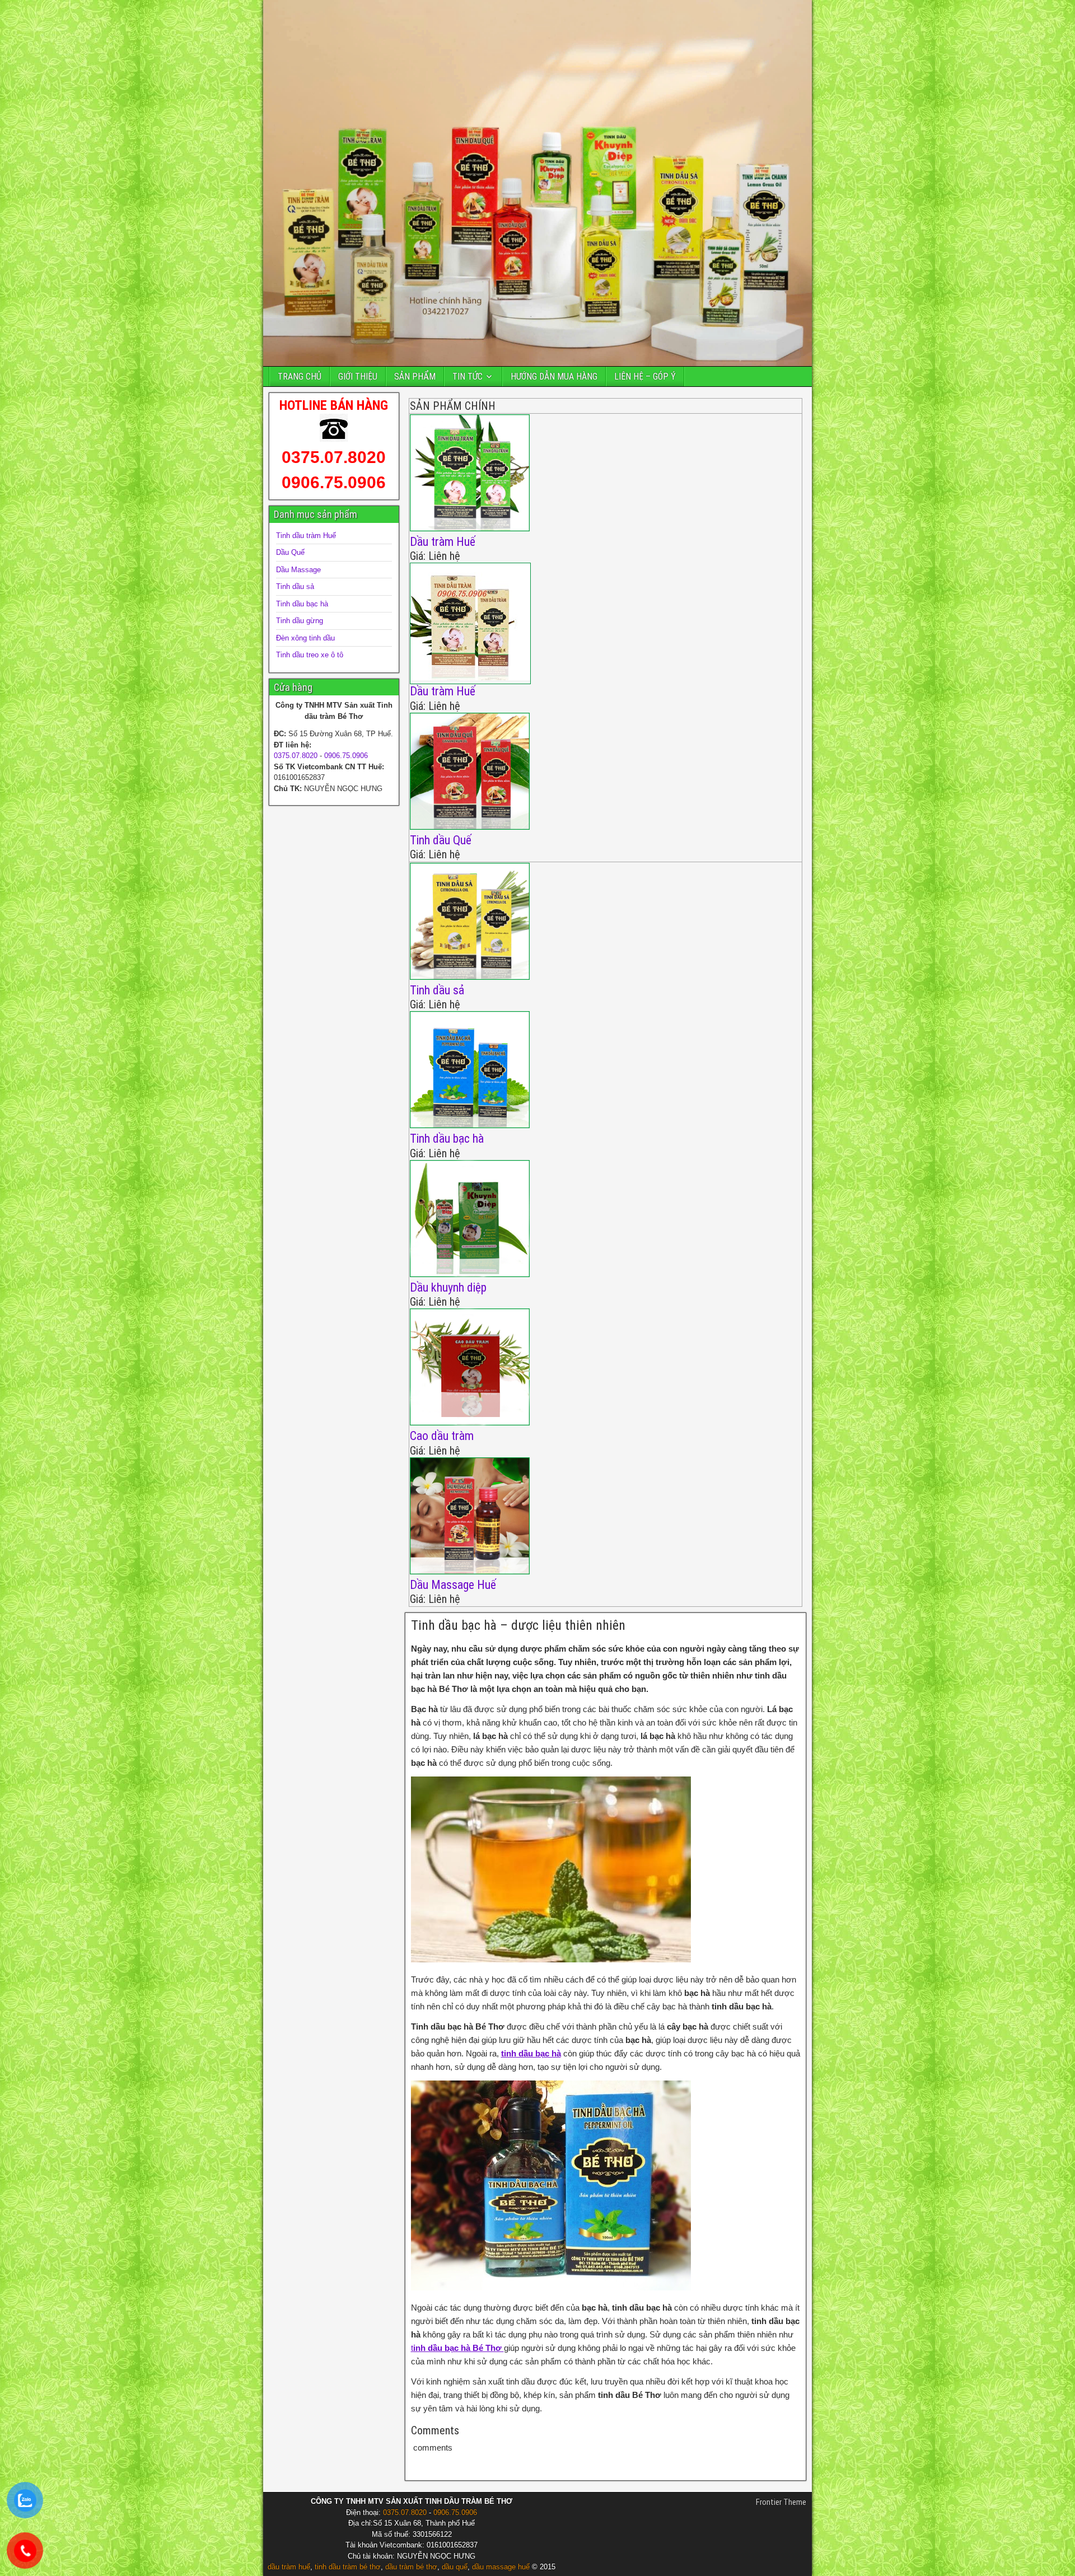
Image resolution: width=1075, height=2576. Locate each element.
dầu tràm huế (289, 2567)
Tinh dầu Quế (441, 840)
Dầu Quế (290, 552)
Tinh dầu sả (437, 990)
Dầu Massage (298, 570)
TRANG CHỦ (300, 377)
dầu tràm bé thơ (411, 2567)
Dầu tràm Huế (443, 542)
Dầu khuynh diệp (448, 1287)
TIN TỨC (468, 377)
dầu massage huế (501, 2567)
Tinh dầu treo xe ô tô (310, 655)
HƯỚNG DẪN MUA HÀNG (554, 377)
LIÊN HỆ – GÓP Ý (645, 377)
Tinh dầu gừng (300, 621)
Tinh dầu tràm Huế (306, 536)
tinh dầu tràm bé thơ (348, 2567)
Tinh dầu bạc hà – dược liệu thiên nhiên (518, 1625)
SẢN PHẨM (415, 377)
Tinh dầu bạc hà (447, 1139)
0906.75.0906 (334, 482)
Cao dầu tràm (442, 1436)
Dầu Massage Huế (453, 1585)
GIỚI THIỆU (358, 377)
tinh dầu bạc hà (531, 2053)
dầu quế (455, 2567)
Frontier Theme (781, 2502)
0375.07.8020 (334, 457)
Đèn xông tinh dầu (305, 638)
